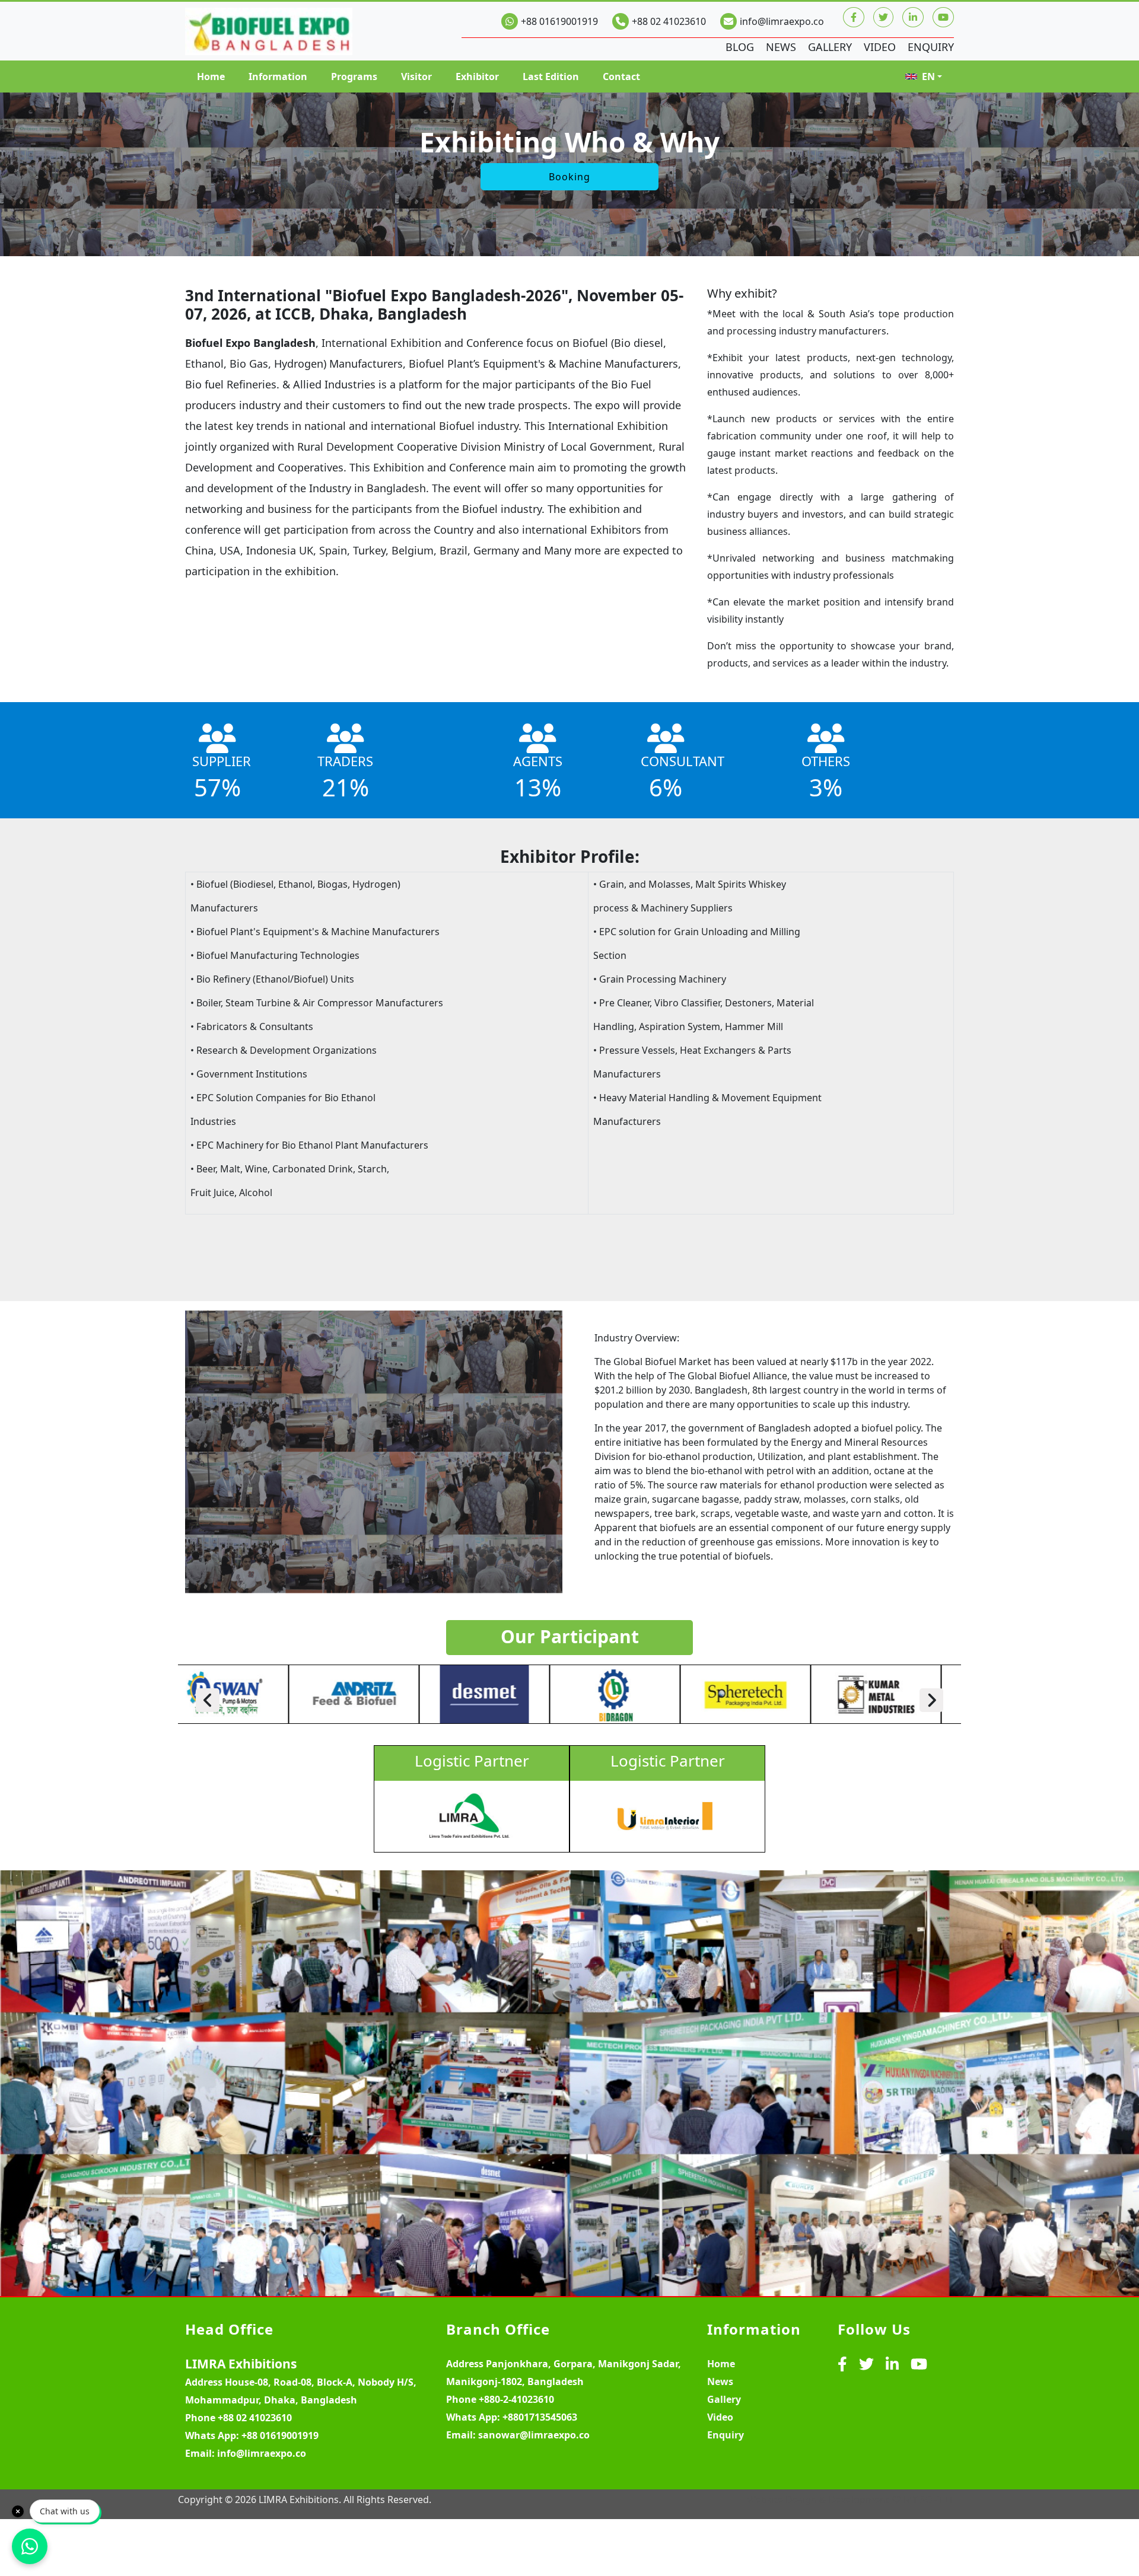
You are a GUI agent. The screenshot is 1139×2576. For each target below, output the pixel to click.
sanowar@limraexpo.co (534, 2435)
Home (211, 76)
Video (880, 47)
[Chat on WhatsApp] (30, 2546)
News (781, 47)
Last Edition (551, 76)
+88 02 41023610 (669, 21)
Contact (621, 76)
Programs (354, 76)
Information (278, 76)
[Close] (18, 2511)
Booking (569, 177)
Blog (740, 47)
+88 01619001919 (559, 21)
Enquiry (931, 47)
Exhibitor (477, 76)
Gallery (830, 47)
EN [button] (928, 76)
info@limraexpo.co (782, 21)
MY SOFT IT (929, 2500)
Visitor (416, 76)
